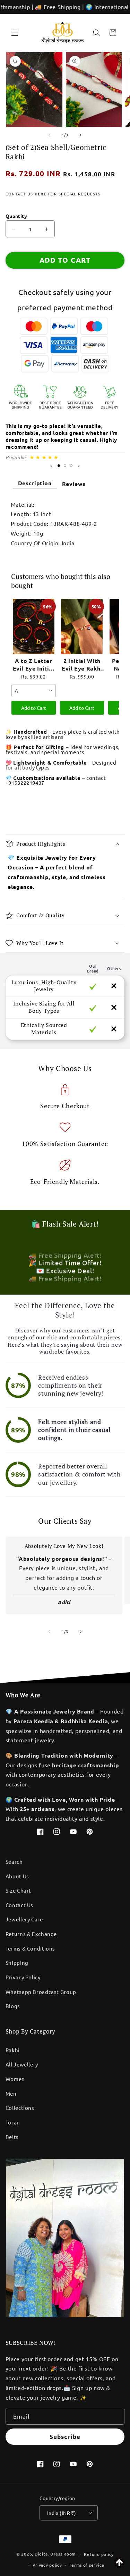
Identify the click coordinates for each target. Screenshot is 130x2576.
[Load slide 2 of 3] (65, 465)
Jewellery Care (24, 1919)
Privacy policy (47, 2565)
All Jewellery (22, 2064)
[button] (15, 33)
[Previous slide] (51, 466)
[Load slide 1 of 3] (59, 465)
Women (15, 2079)
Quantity (16, 216)
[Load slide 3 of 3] (71, 465)
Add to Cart (34, 708)
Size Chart (18, 1890)
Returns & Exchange (31, 1934)
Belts (12, 2137)
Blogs (13, 2006)
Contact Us (19, 1905)
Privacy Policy (23, 1977)
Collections (20, 2108)
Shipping (17, 1963)
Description (35, 483)
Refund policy (99, 2554)
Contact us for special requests (53, 194)
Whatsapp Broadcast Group (41, 1992)
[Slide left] (49, 135)
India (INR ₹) (62, 2513)
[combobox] (34, 691)
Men (11, 2093)
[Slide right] (81, 135)
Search (14, 1862)
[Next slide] (79, 466)
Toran (13, 2122)
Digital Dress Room (55, 2554)
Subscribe (65, 2437)
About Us (17, 1876)
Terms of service (87, 2565)
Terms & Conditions (30, 1948)
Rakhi (13, 2050)
